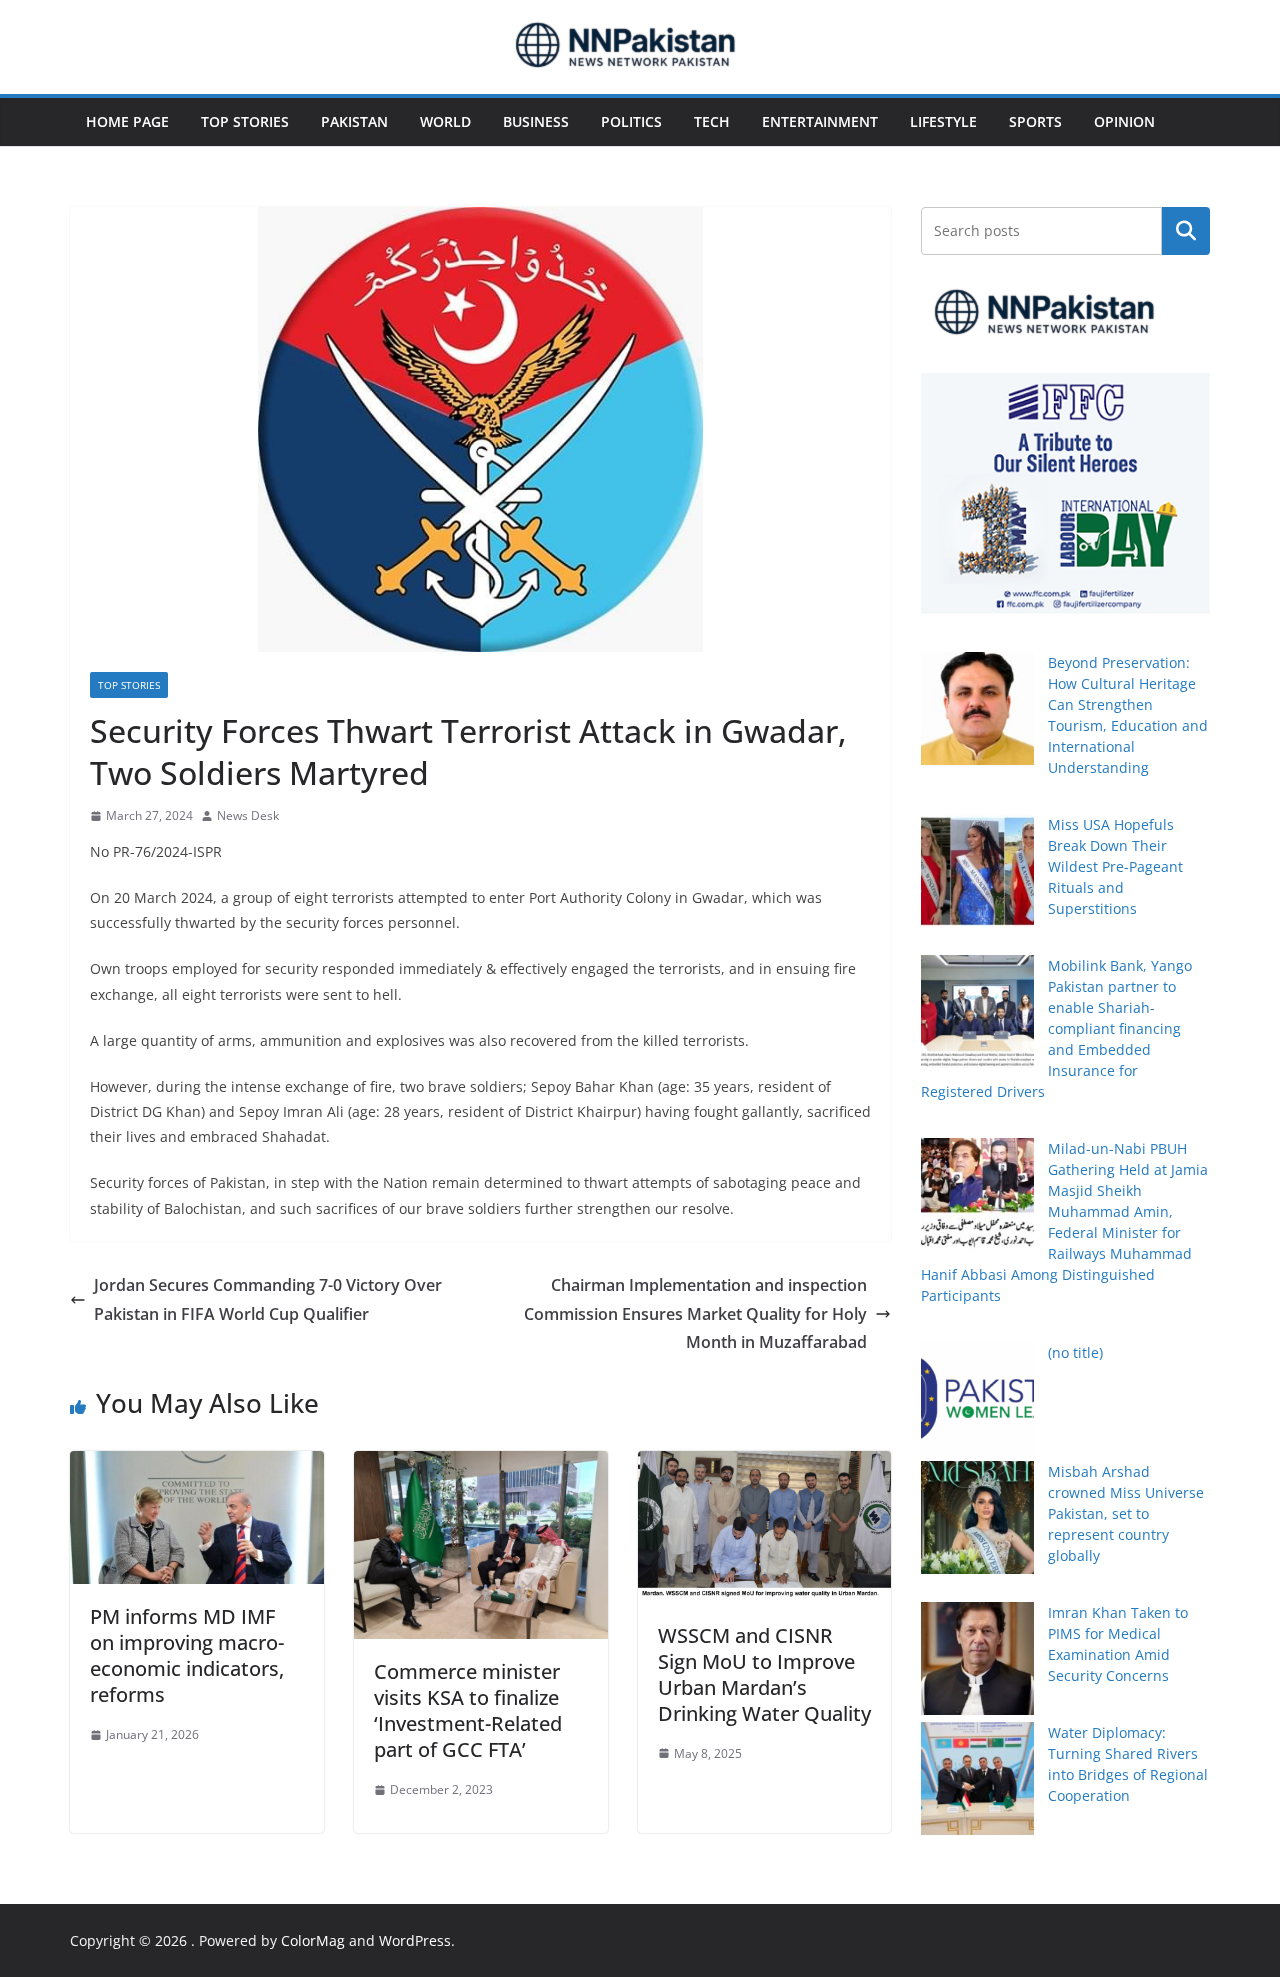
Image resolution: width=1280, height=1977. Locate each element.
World (445, 121)
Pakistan (354, 121)
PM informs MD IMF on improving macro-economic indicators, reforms (187, 1655)
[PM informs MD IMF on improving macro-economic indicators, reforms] (197, 1465)
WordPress (415, 1940)
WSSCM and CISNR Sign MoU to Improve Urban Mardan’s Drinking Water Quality (764, 1674)
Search (1186, 231)
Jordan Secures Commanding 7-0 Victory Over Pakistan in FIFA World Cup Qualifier (268, 1299)
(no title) (1075, 1352)
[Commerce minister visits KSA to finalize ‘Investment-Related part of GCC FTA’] (481, 1465)
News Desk (248, 815)
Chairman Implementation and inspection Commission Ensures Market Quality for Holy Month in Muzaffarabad (695, 1314)
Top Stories (245, 121)
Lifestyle (943, 121)
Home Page (127, 121)
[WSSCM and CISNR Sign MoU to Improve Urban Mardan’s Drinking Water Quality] (765, 1465)
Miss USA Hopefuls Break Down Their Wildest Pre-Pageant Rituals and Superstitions (1115, 866)
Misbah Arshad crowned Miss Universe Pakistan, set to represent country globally (1126, 1513)
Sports (1035, 121)
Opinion (1124, 121)
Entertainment (820, 121)
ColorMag (313, 1940)
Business (536, 121)
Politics (631, 121)
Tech (712, 121)
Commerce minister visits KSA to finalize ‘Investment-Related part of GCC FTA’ (468, 1710)
